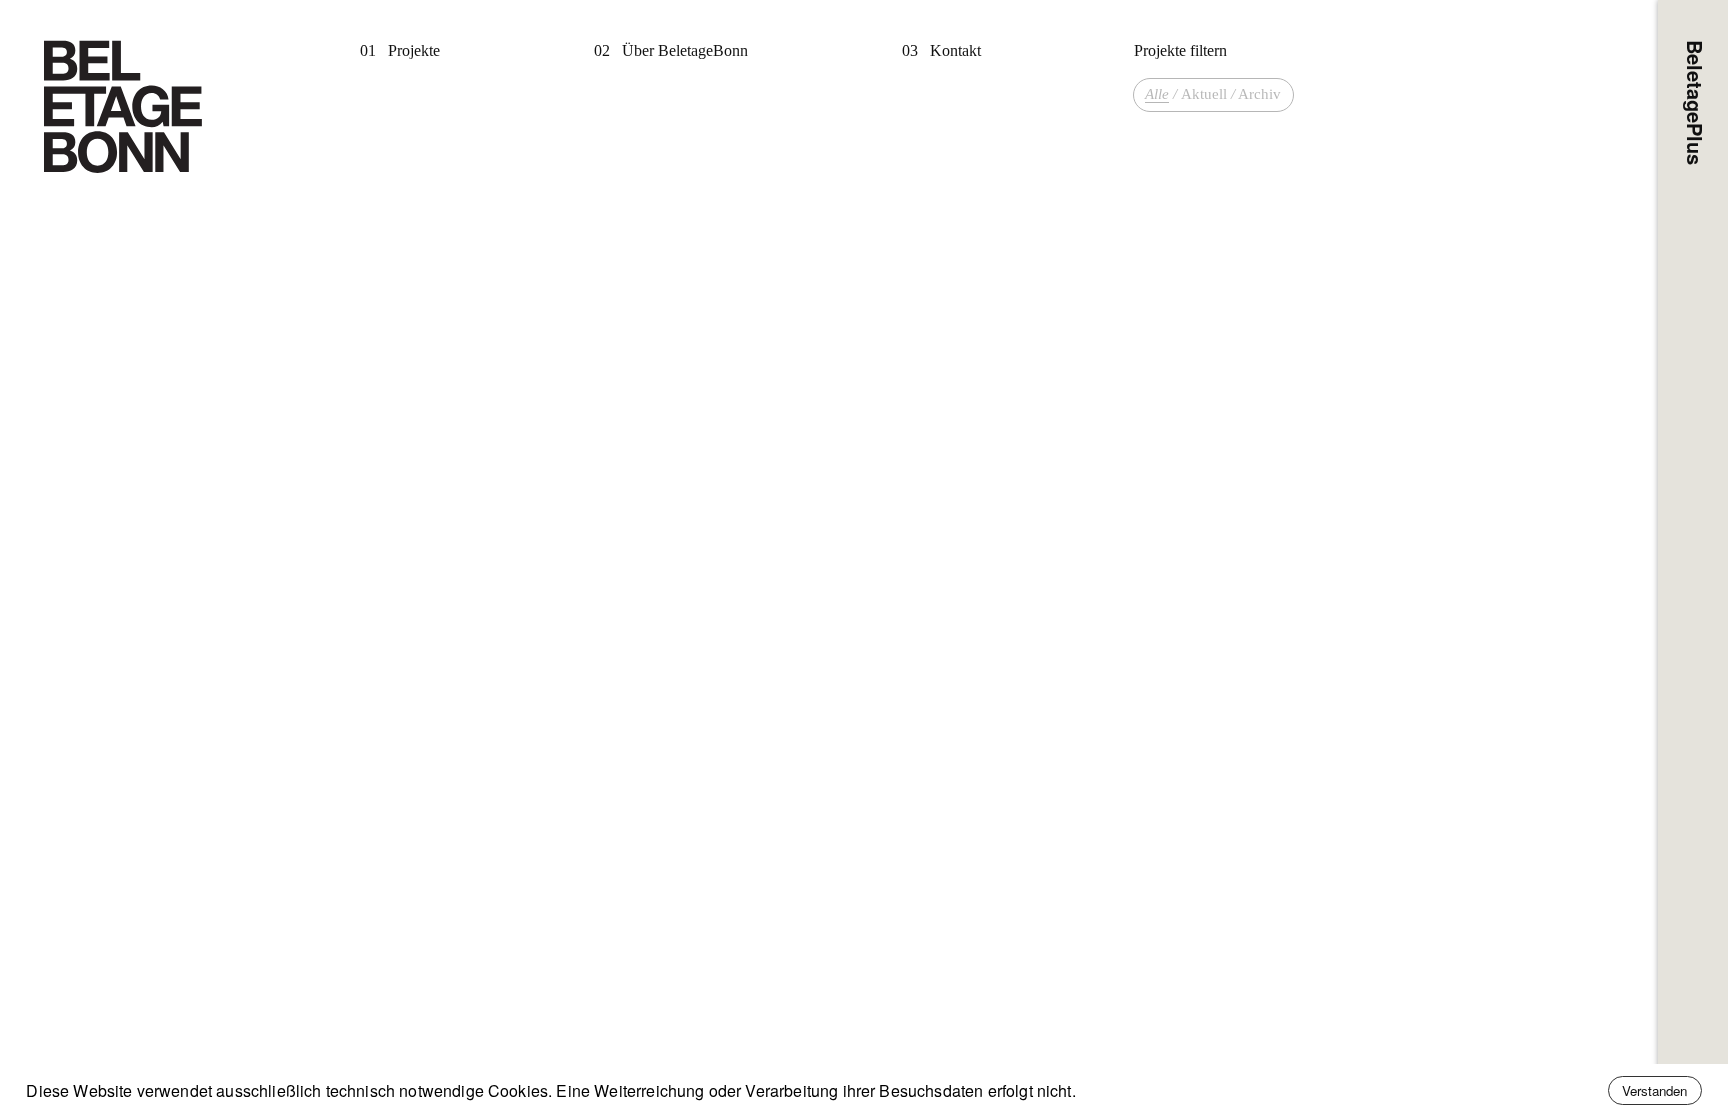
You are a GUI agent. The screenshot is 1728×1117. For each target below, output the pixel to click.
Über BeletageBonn (685, 50)
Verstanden (1654, 1090)
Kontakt (955, 50)
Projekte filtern (1180, 50)
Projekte (414, 50)
